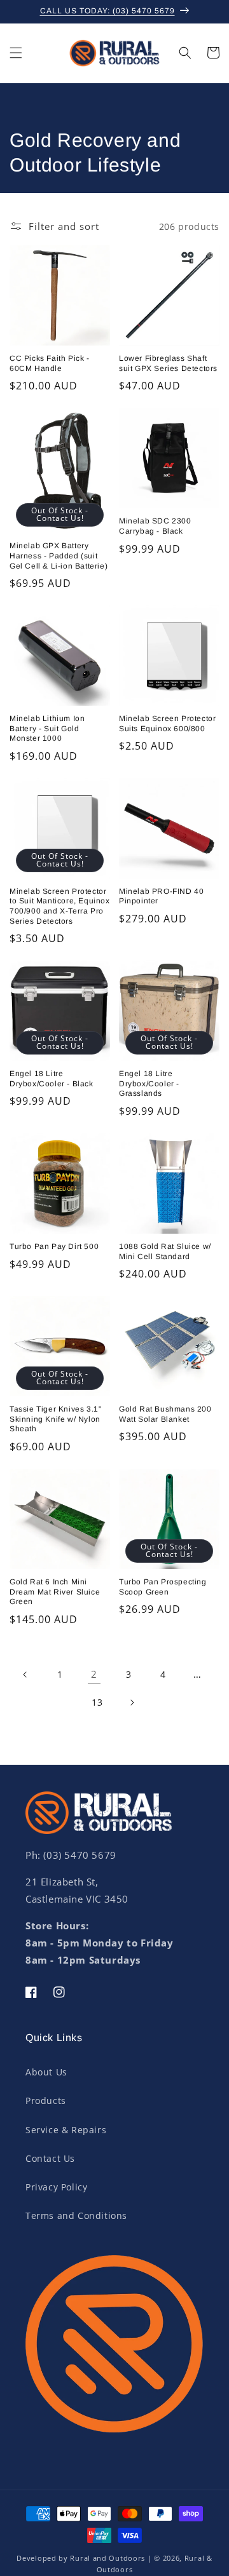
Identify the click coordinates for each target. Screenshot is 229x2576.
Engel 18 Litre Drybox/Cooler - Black (52, 1079)
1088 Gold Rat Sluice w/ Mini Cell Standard (165, 1251)
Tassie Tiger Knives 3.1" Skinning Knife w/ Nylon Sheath (55, 1419)
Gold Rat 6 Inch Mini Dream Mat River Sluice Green (55, 1592)
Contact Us (50, 2158)
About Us (46, 2072)
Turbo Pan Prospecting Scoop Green (163, 1587)
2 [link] (94, 1674)
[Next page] (132, 1703)
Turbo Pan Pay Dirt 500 (54, 1246)
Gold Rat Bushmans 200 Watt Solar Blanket (165, 1414)
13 (97, 1702)
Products (46, 2101)
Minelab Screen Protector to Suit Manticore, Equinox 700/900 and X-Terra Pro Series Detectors (60, 906)
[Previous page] (25, 1675)
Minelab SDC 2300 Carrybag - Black (155, 526)
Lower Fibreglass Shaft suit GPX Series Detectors (168, 363)
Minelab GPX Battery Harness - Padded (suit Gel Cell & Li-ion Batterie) (59, 556)
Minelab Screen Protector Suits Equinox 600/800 (167, 724)
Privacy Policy (56, 2187)
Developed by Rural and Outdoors (81, 2558)
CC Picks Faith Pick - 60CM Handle (50, 363)
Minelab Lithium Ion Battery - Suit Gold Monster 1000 (47, 728)
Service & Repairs (66, 2130)
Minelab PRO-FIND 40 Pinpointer (161, 896)
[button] (16, 53)
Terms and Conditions (76, 2215)
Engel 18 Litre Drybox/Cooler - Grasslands (149, 1083)
